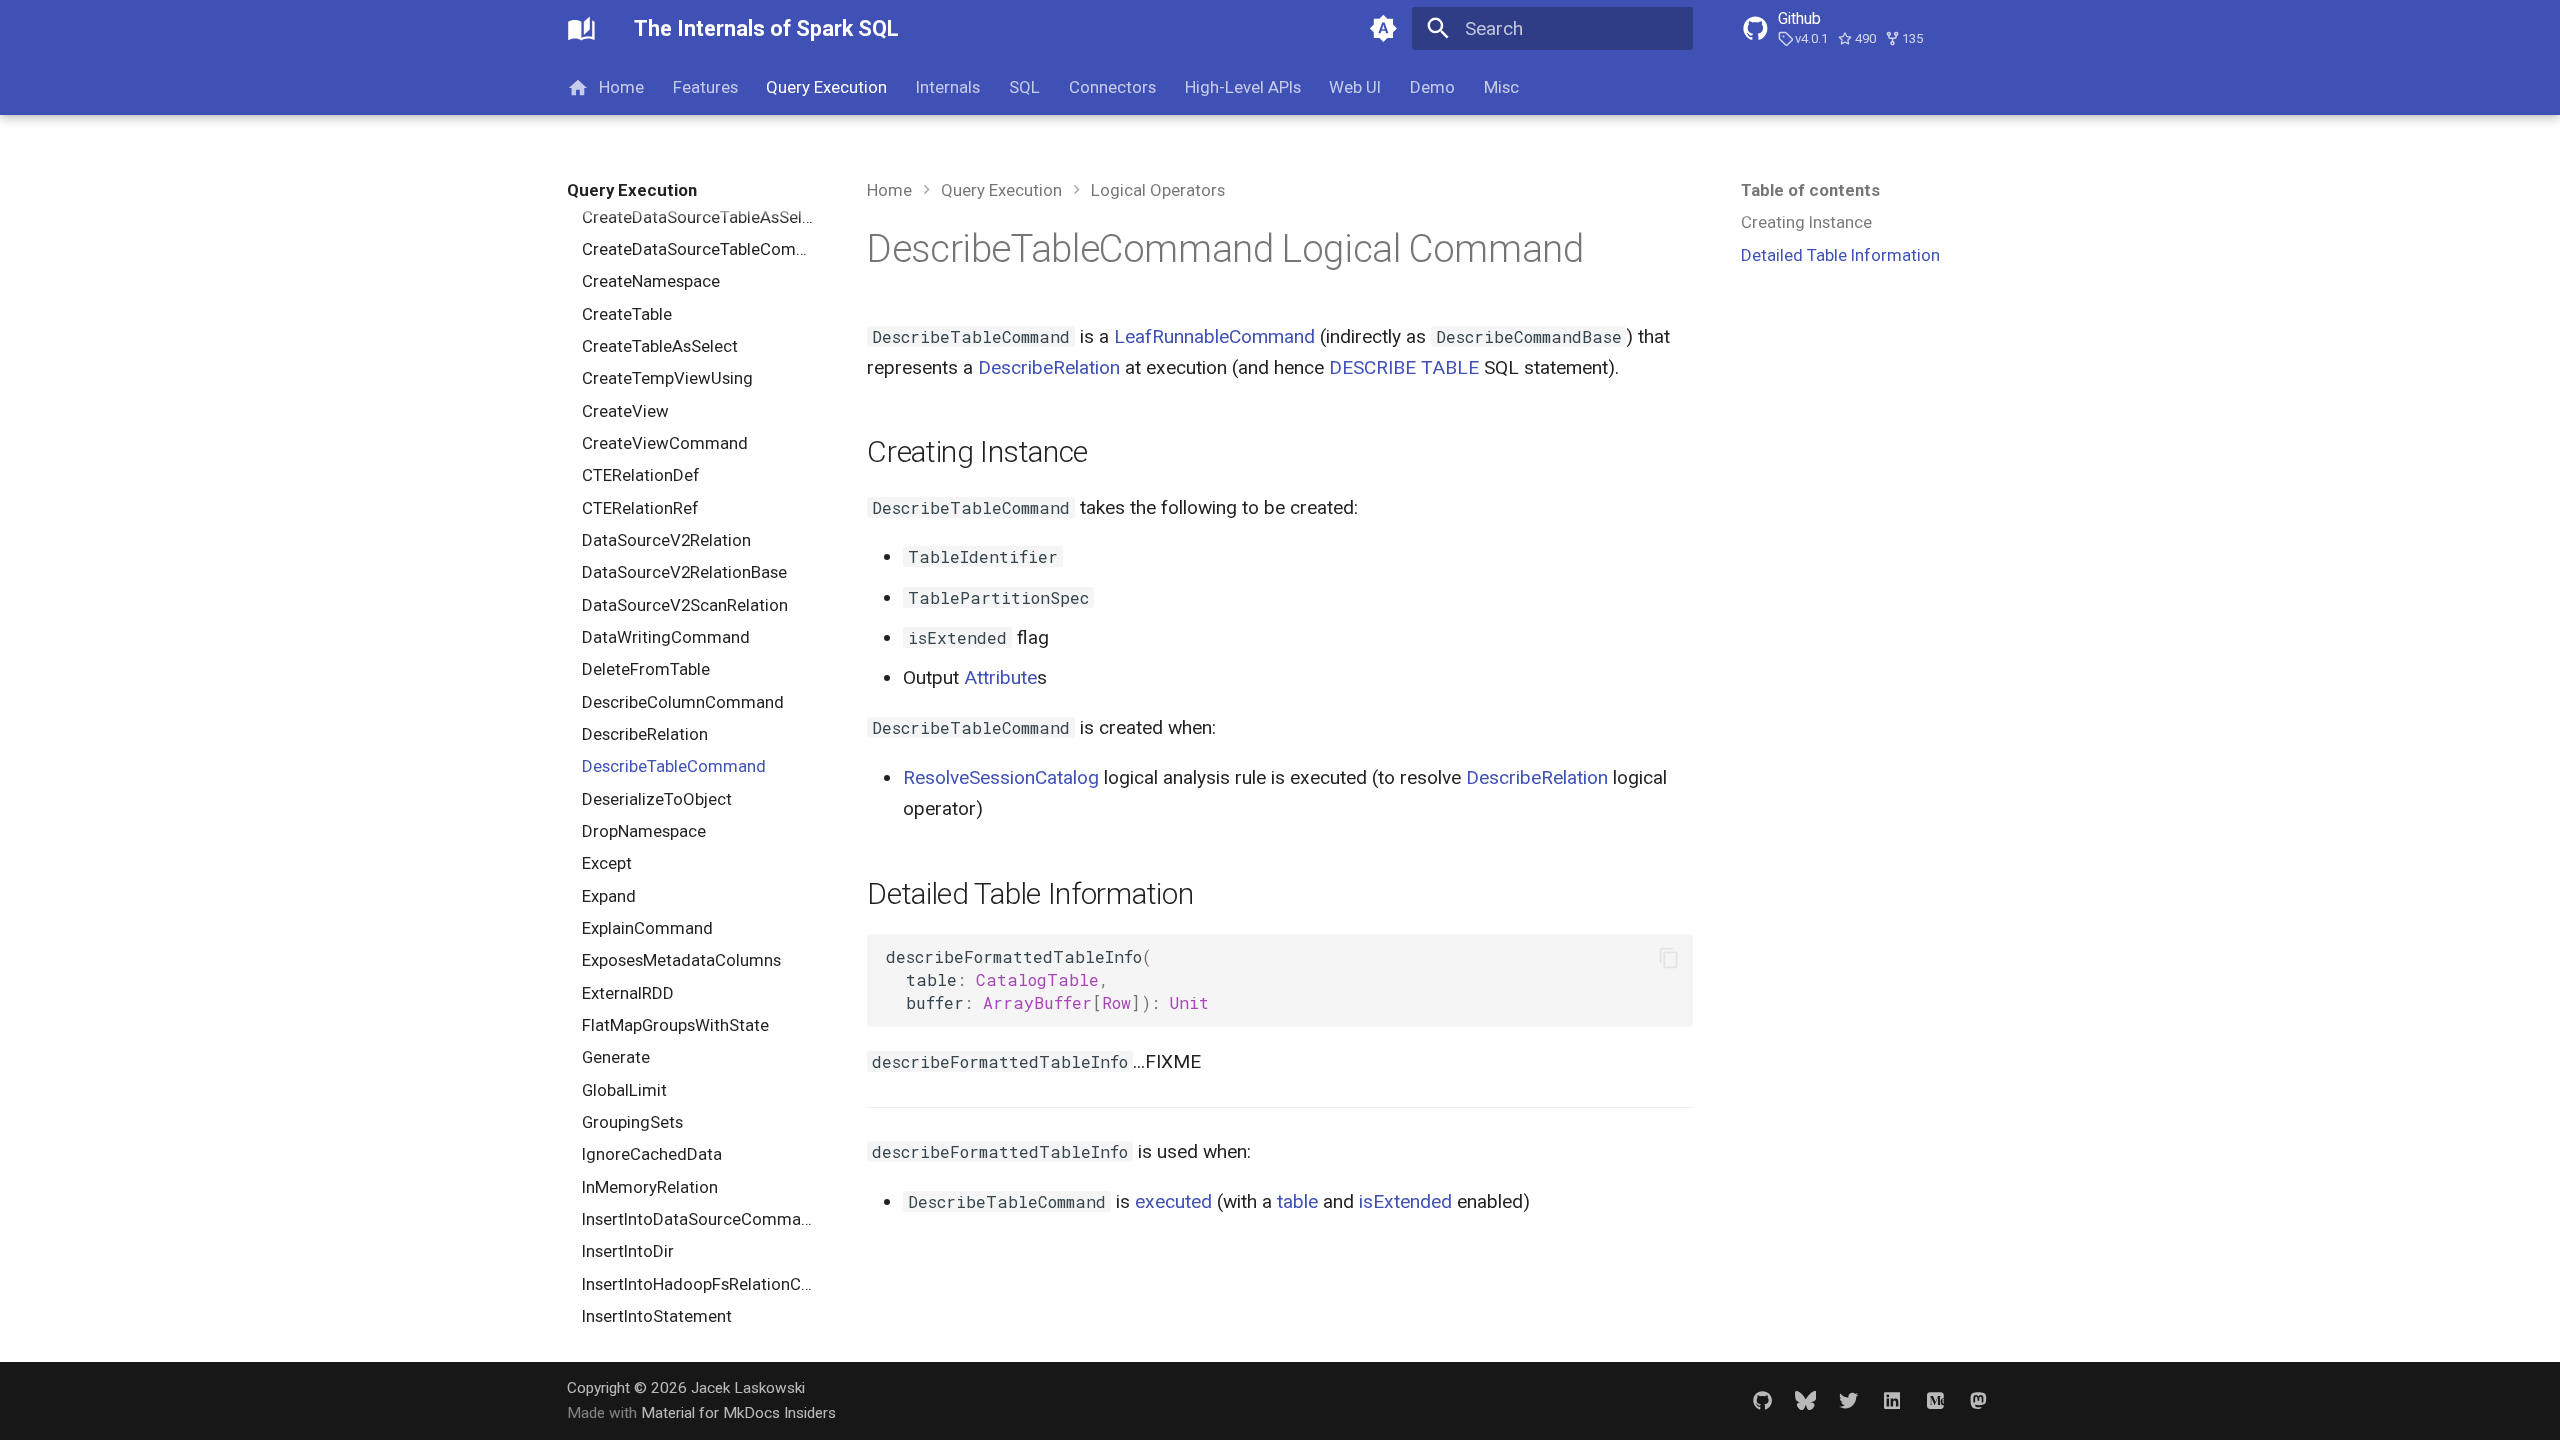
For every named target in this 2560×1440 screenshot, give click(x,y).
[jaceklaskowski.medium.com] (1935, 1400)
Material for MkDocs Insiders (738, 1413)
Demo (1432, 87)
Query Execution (826, 87)
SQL (1024, 87)
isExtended (1405, 1201)
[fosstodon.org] (1978, 1400)
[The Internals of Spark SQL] (582, 29)
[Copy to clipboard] (1668, 957)
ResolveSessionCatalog (1001, 777)
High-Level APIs (1242, 87)
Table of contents (1810, 190)
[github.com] (1762, 1400)
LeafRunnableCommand (1214, 336)
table (1297, 1201)
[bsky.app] (1805, 1400)
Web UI (1355, 87)
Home (621, 87)
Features (704, 87)
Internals (948, 87)
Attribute (1000, 677)
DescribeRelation (1049, 367)
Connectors (1112, 87)
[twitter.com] (1849, 1400)
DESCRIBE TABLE (1404, 367)
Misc (1501, 87)
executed (1173, 1201)
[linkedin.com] (1892, 1400)
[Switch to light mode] (1383, 29)
